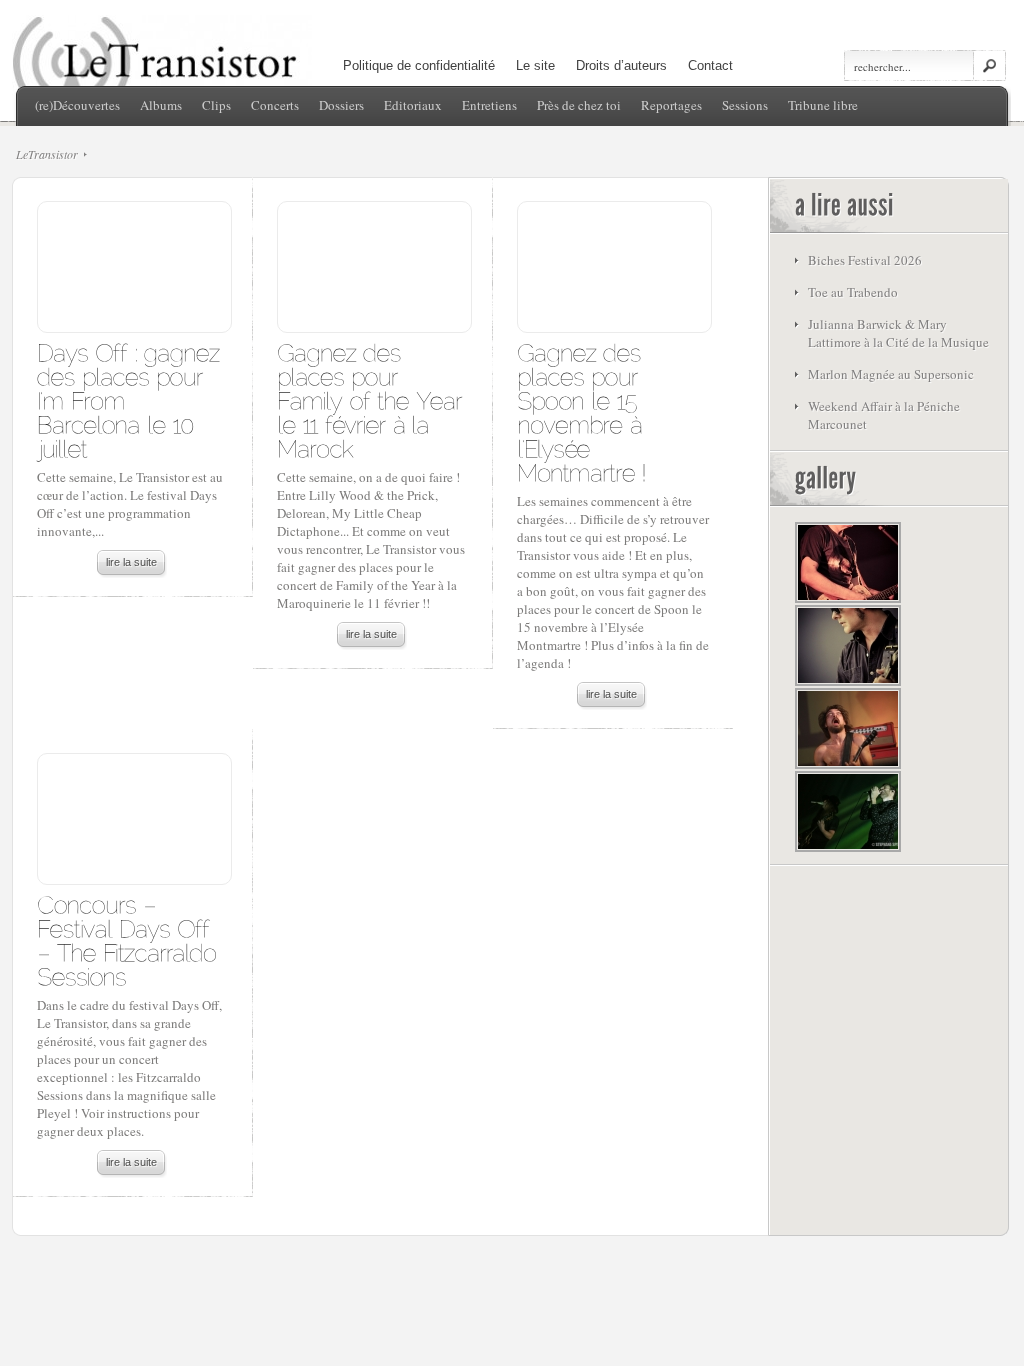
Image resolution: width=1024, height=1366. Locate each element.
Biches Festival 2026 (865, 260)
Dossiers (341, 105)
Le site (535, 65)
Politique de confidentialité (419, 65)
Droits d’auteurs (621, 65)
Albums (161, 105)
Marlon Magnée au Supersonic (891, 374)
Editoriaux (413, 105)
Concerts (275, 105)
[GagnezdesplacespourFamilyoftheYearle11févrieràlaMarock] (373, 399)
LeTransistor (47, 154)
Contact (710, 65)
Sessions (745, 105)
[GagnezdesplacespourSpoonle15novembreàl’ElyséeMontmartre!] (582, 411)
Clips (216, 105)
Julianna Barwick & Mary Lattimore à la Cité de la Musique (898, 333)
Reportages (671, 105)
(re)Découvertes (77, 105)
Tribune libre (823, 105)
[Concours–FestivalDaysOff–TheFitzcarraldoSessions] (130, 939)
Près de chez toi (579, 105)
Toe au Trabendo (853, 292)
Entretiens (489, 105)
